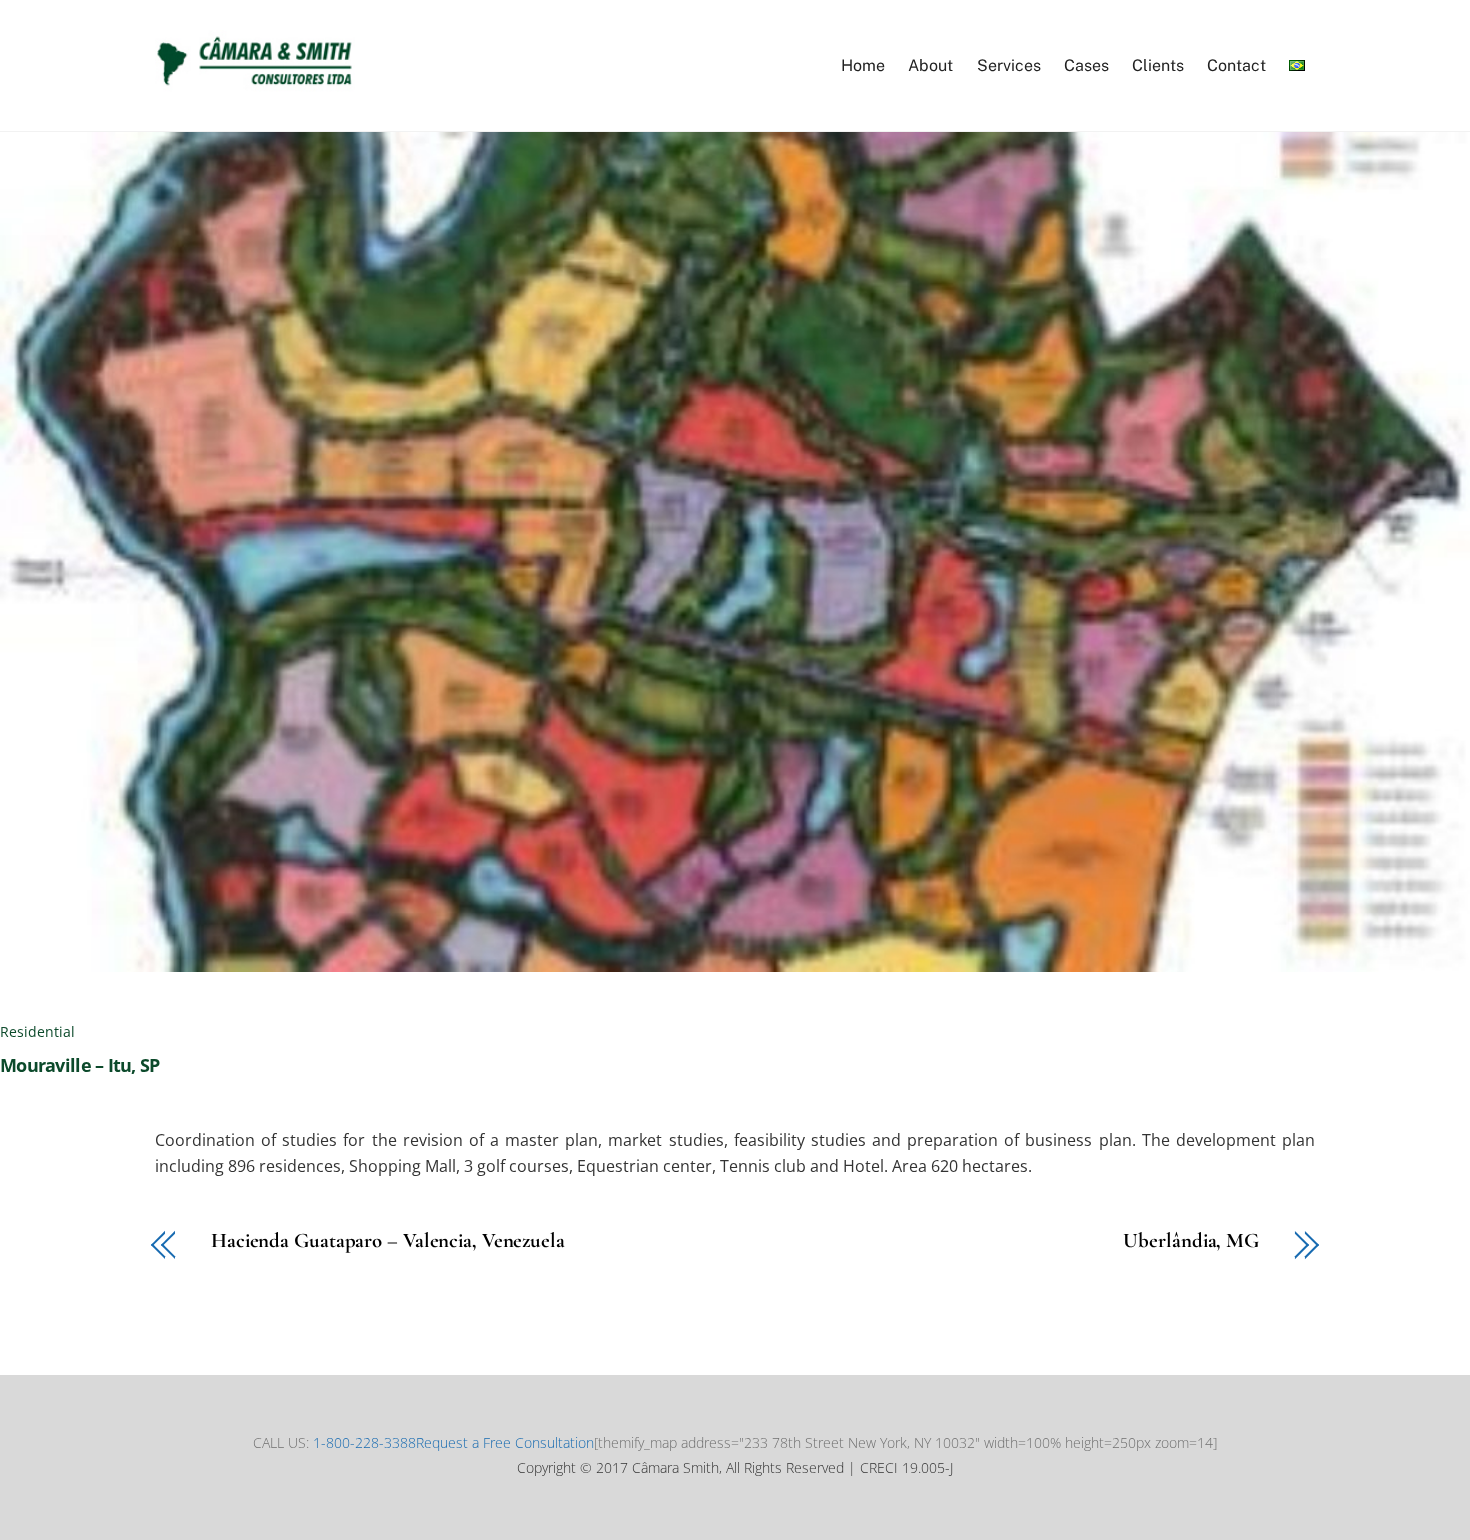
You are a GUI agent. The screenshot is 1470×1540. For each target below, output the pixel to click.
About (930, 65)
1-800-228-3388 (364, 1442)
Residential (37, 1031)
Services (1009, 65)
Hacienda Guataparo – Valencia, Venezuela (388, 1241)
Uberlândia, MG (1191, 1241)
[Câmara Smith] (255, 84)
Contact (1236, 65)
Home (863, 65)
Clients (1158, 65)
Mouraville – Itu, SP (80, 1065)
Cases (1086, 65)
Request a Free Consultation (505, 1442)
